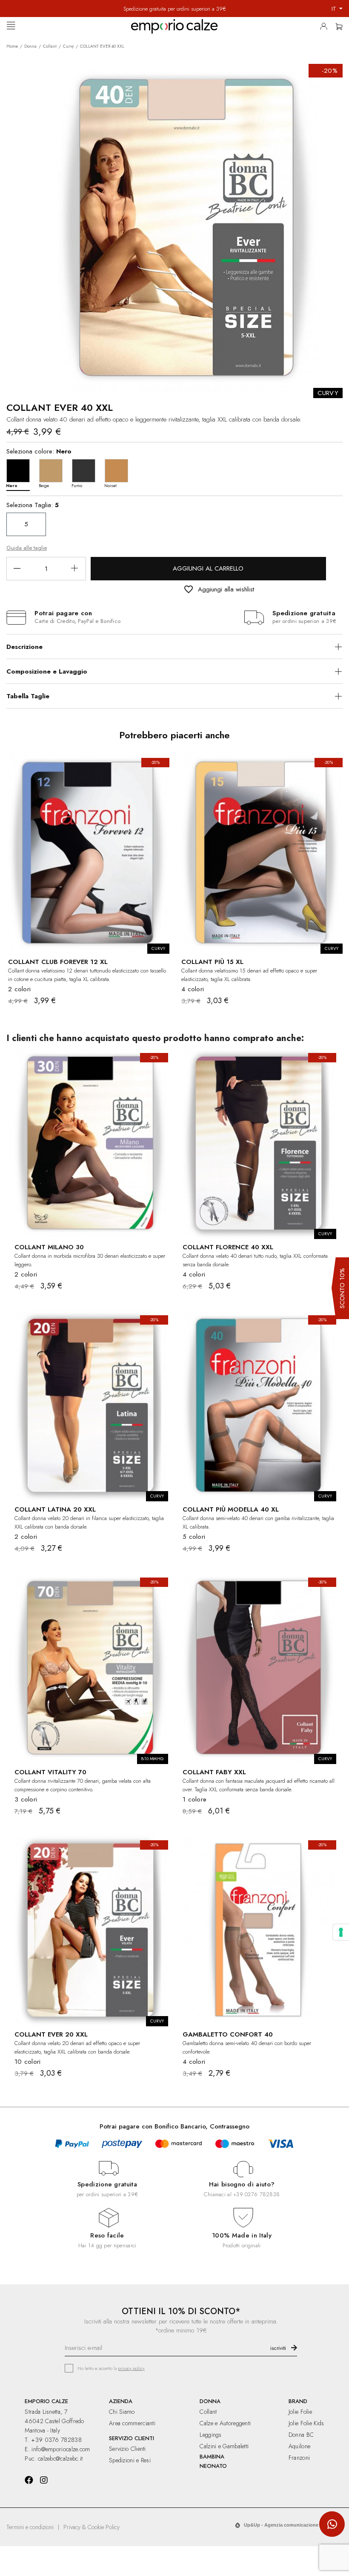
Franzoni (299, 2458)
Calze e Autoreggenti (225, 2423)
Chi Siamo (122, 2412)
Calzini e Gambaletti (224, 2446)
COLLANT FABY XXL (214, 1772)
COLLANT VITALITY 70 (50, 1772)
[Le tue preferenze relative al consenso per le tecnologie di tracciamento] (341, 1932)
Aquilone (299, 2446)
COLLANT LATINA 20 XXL (55, 1509)
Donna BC (301, 2435)
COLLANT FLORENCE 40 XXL (228, 1247)
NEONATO (213, 2466)
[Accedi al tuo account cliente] (326, 28)
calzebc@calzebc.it (60, 2458)
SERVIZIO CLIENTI (132, 2438)
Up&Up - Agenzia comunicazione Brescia (290, 2525)
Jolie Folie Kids (306, 2423)
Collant (208, 2412)
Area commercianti (132, 2423)
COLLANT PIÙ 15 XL (212, 962)
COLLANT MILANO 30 (49, 1247)
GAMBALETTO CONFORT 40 (228, 2034)
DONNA (210, 2401)
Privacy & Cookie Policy (92, 2527)
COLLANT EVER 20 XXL (51, 2034)
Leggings (210, 2435)
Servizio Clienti (127, 2449)
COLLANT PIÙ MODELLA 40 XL (231, 1509)
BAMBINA (212, 2457)
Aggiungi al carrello (208, 568)
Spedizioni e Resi (130, 2460)
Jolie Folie (300, 2412)
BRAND (298, 2401)
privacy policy (131, 2368)
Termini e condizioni (30, 2527)
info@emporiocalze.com (61, 2449)
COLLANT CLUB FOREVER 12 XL (58, 962)
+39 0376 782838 (256, 2194)
